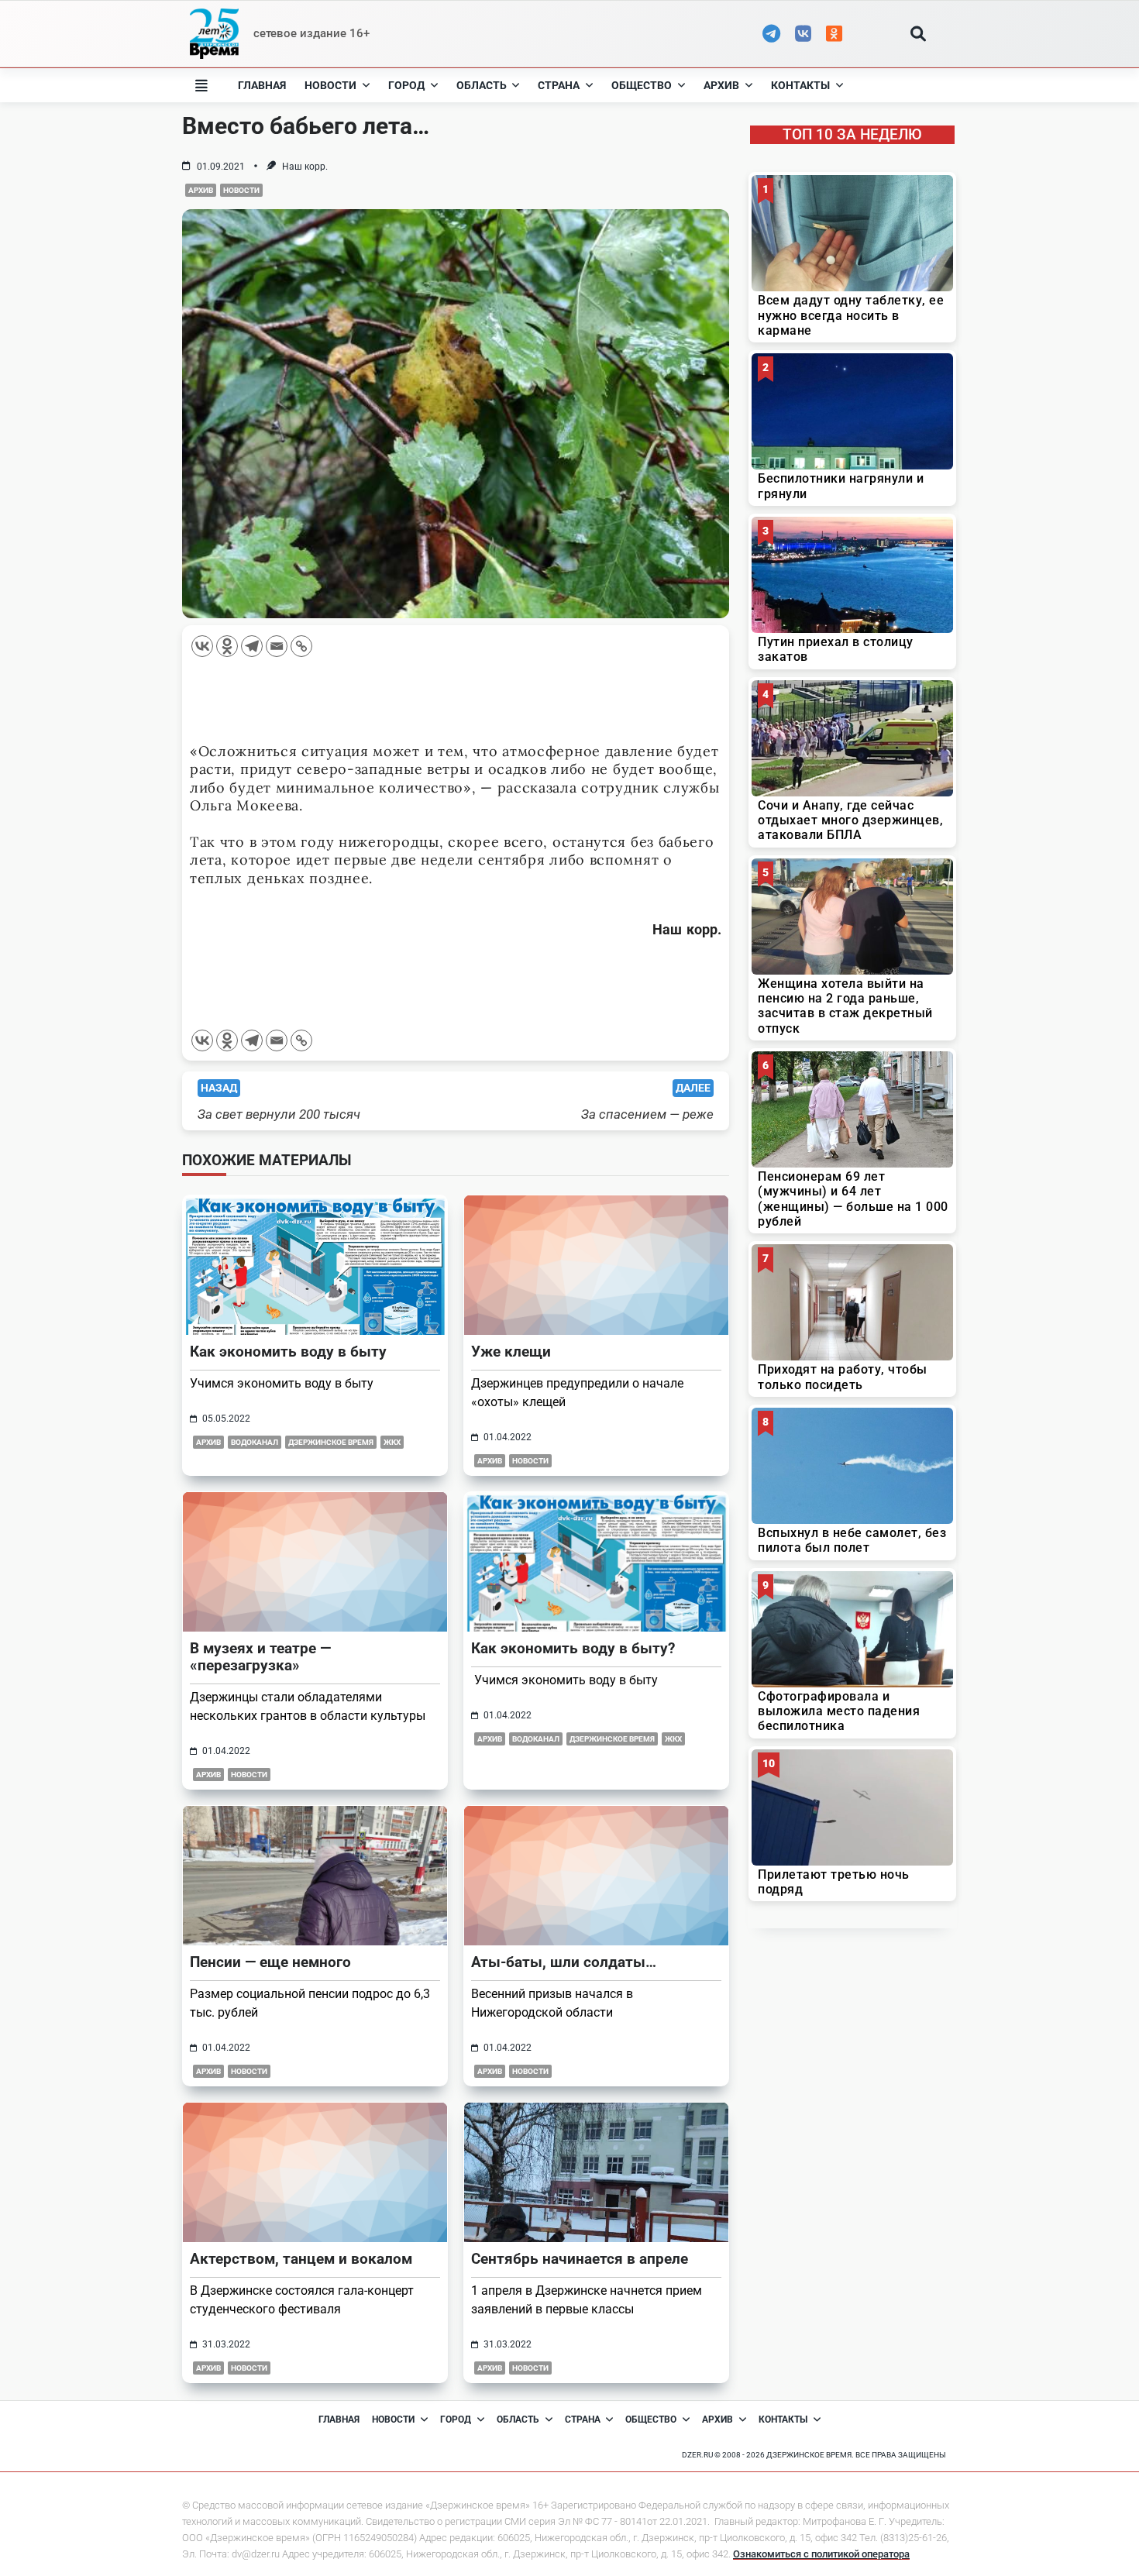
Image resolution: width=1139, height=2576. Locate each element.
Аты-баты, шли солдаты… (564, 1962)
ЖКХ (392, 1442)
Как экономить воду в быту (288, 1352)
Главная (262, 85)
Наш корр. (305, 167)
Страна (559, 85)
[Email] (277, 646)
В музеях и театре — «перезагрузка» (260, 1657)
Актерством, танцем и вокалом (301, 2259)
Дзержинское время (331, 1442)
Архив (721, 85)
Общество (642, 85)
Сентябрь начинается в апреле (580, 2259)
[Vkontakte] (202, 646)
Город (406, 85)
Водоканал (255, 1442)
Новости (330, 85)
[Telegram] (252, 646)
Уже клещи (511, 1352)
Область (482, 85)
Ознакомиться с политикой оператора (821, 2554)
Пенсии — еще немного (270, 1962)
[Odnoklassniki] (227, 646)
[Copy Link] (301, 646)
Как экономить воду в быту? (573, 1648)
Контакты (800, 85)
